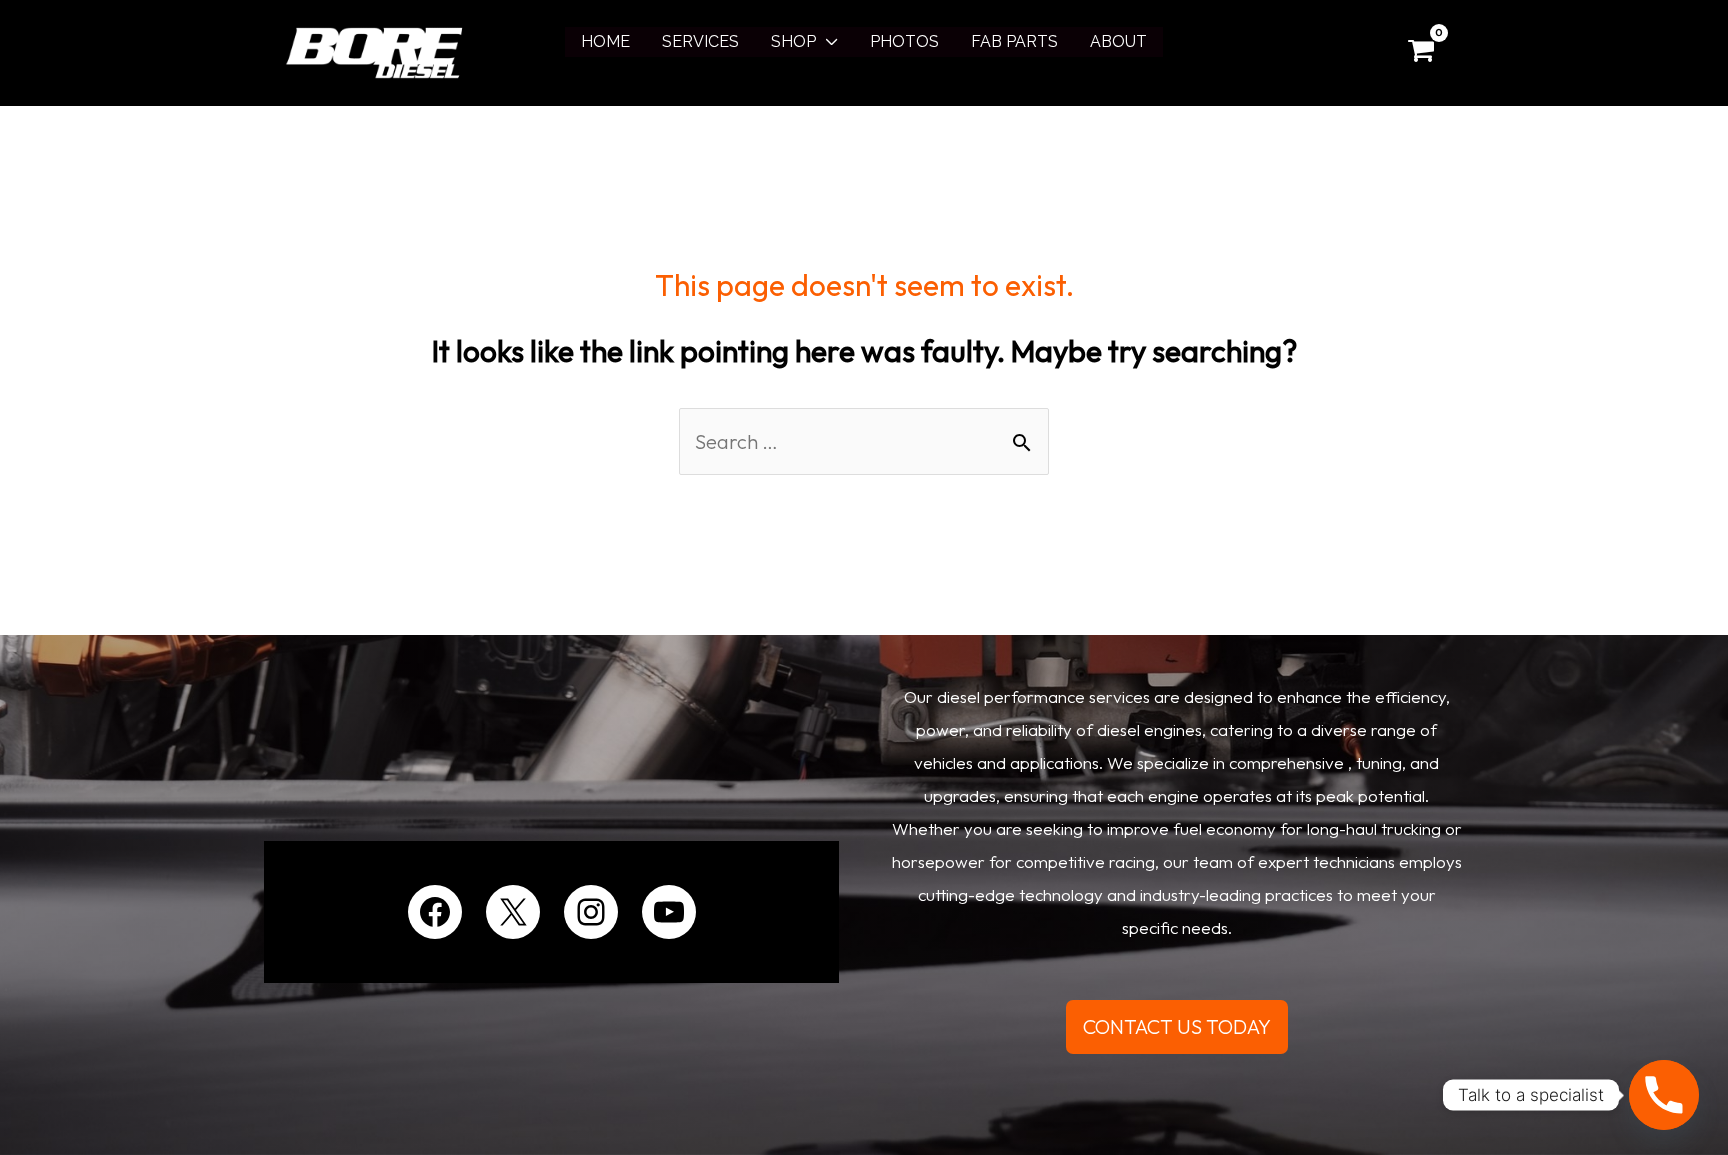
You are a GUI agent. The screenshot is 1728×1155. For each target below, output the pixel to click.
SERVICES (700, 41)
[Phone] (1664, 1095)
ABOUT (1118, 41)
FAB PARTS (1014, 41)
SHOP (793, 41)
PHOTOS (904, 41)
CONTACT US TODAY (1177, 1026)
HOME (605, 41)
